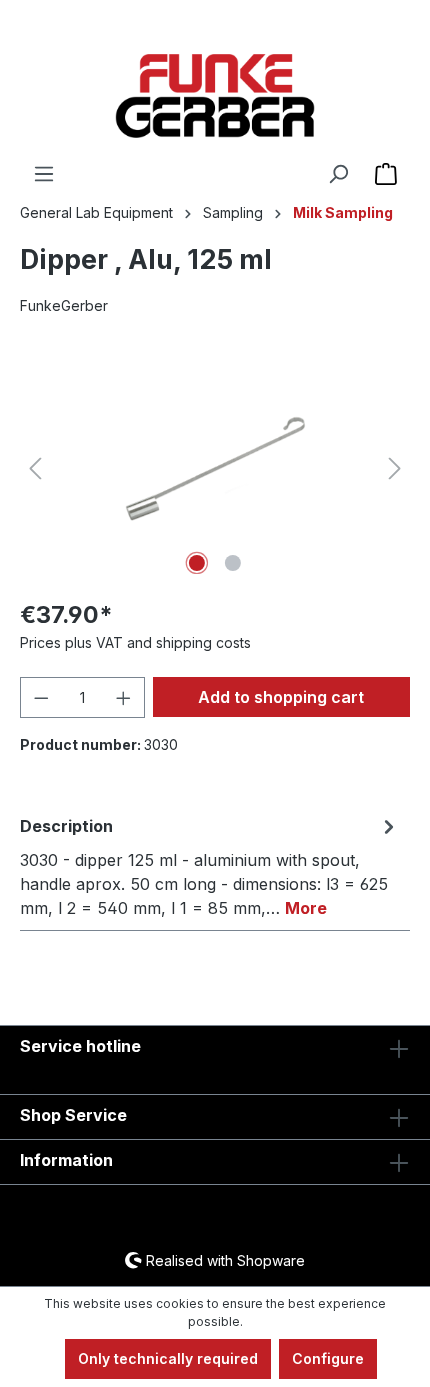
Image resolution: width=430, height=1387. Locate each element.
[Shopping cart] (386, 174)
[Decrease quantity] (41, 697)
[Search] (338, 174)
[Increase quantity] (124, 697)
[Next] (395, 468)
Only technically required (168, 1358)
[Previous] (35, 468)
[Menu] (44, 174)
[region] (215, 468)
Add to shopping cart (281, 697)
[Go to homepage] (215, 96)
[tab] (210, 866)
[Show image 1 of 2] (197, 563)
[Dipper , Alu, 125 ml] (214, 468)
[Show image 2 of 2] (233, 563)
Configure (328, 1358)
